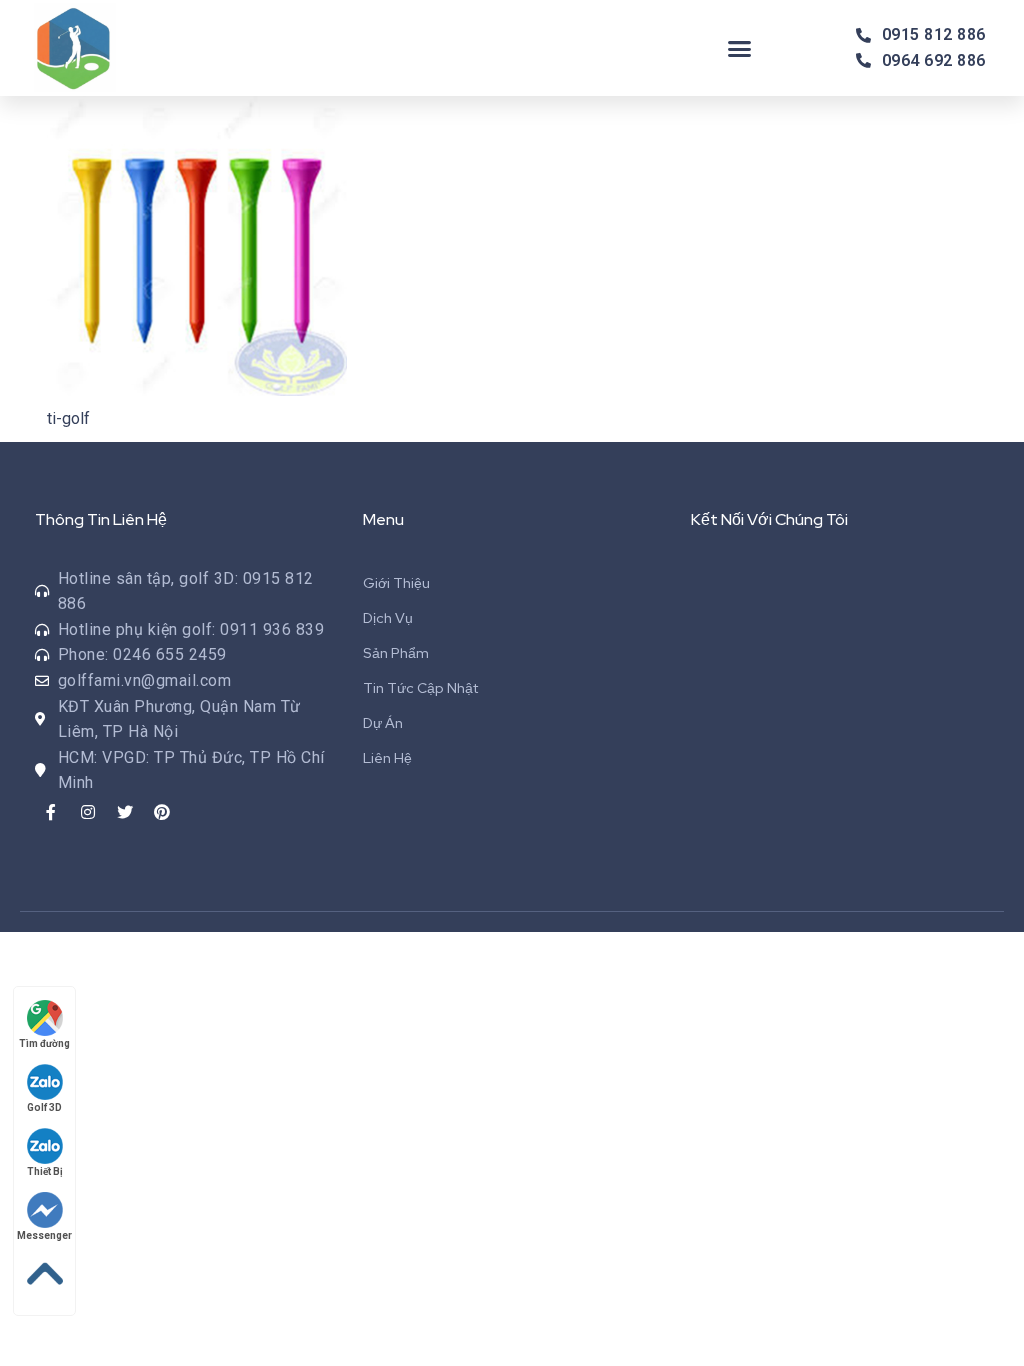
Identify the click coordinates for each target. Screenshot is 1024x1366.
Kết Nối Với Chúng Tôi (769, 519)
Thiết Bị (45, 1171)
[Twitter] (125, 812)
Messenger (44, 1235)
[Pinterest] (162, 812)
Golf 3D (44, 1107)
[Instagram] (88, 812)
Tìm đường (44, 1043)
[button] (740, 48)
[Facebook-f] (51, 812)
